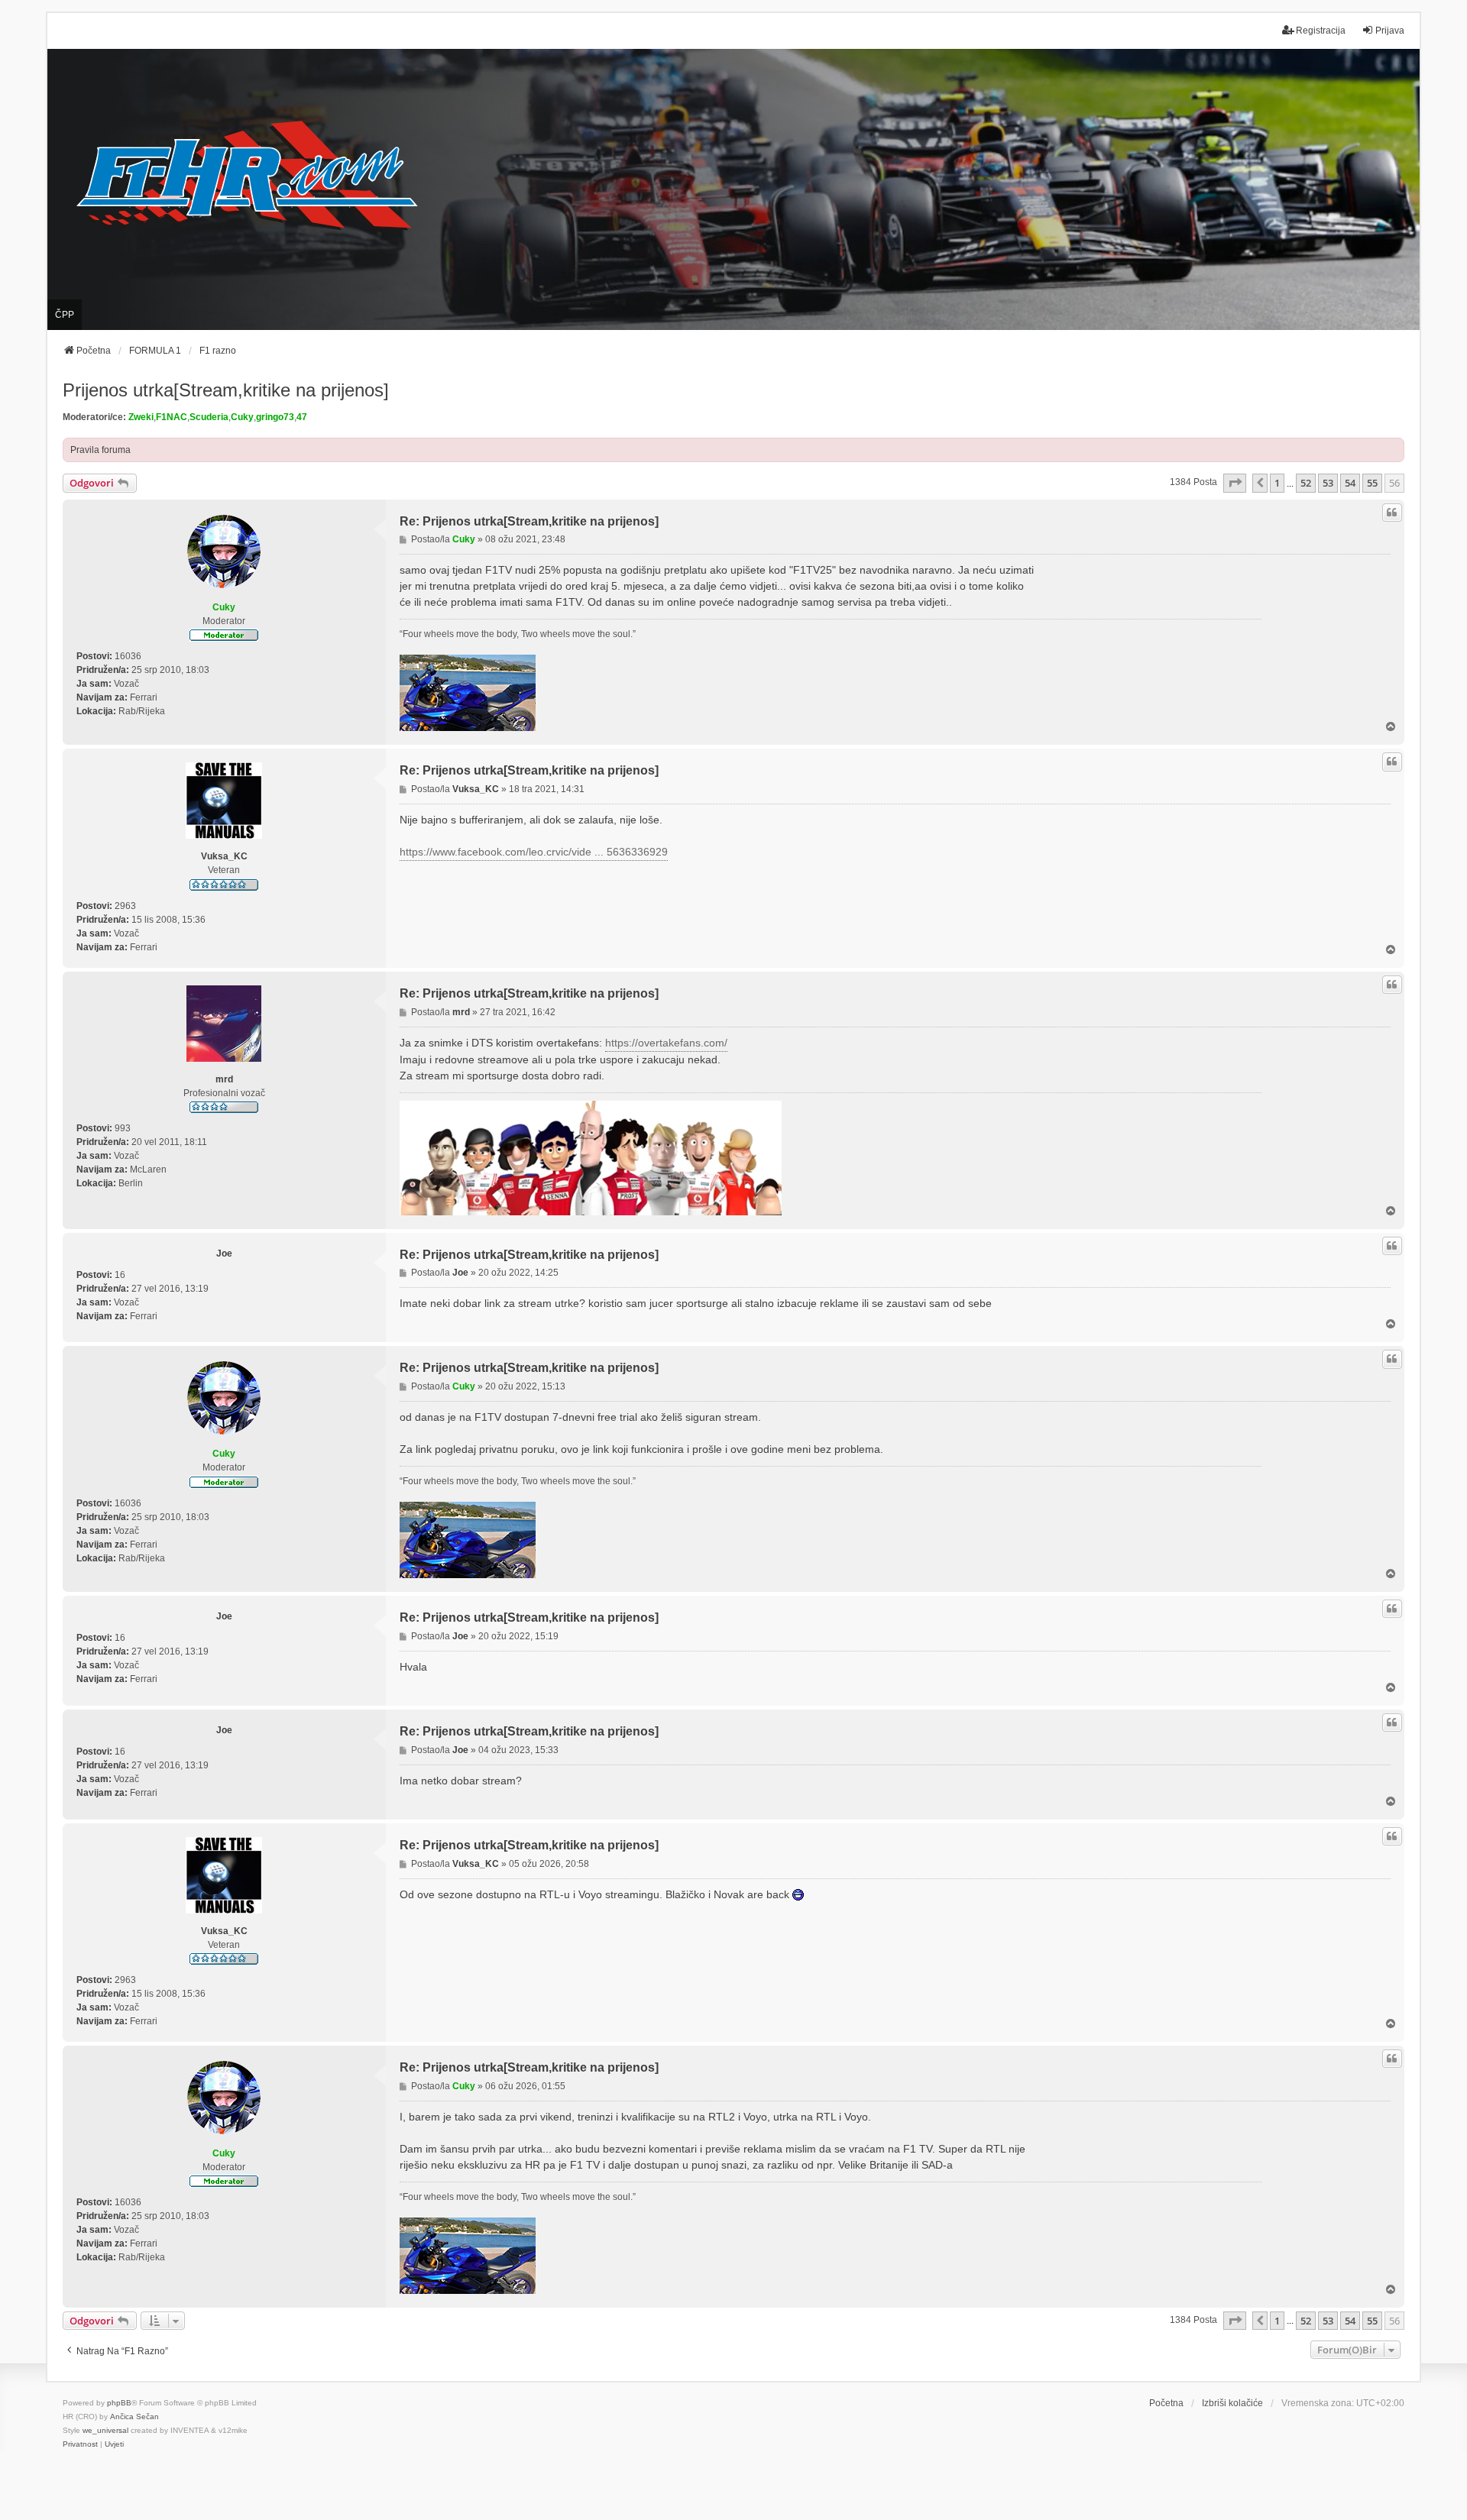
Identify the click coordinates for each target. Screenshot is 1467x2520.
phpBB (119, 2403)
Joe (224, 1254)
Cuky (242, 417)
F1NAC (172, 417)
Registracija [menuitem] (1321, 31)
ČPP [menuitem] (65, 315)
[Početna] (733, 190)
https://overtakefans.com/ (666, 1043)
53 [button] (1328, 483)
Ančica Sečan (134, 2416)
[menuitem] (80, 2444)
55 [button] (1372, 483)
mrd (224, 1079)
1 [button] (1277, 483)
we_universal (105, 2430)
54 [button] (1350, 483)
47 (302, 417)
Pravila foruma (100, 450)
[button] (1235, 483)
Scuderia (209, 417)
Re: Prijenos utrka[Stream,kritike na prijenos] (529, 521)
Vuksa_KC (224, 856)
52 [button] (1306, 483)
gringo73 (275, 417)
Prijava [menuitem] (1390, 31)
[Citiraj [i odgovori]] (1392, 513)
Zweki (141, 417)
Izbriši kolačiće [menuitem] (1232, 2403)
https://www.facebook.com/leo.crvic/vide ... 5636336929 (534, 852)
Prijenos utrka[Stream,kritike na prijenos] (226, 390)
